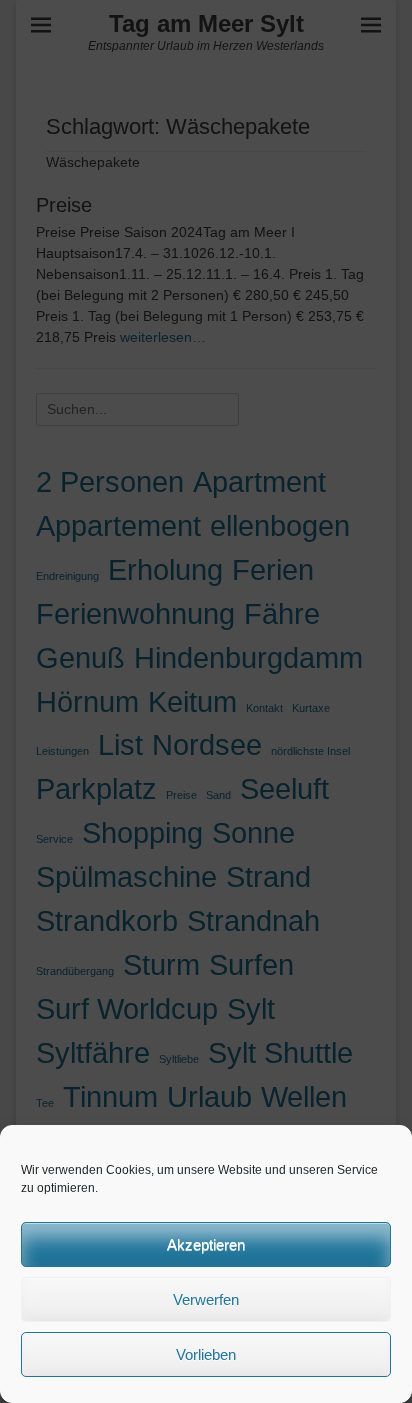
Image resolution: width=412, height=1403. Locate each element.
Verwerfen (206, 1299)
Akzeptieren (206, 1244)
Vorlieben (206, 1354)
